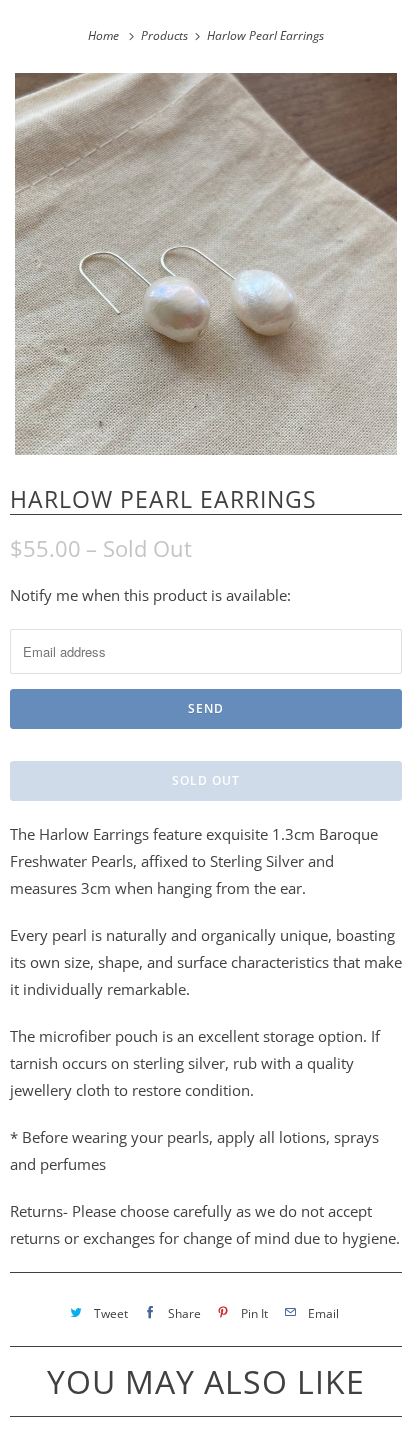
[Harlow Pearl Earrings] (206, 264)
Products (166, 35)
